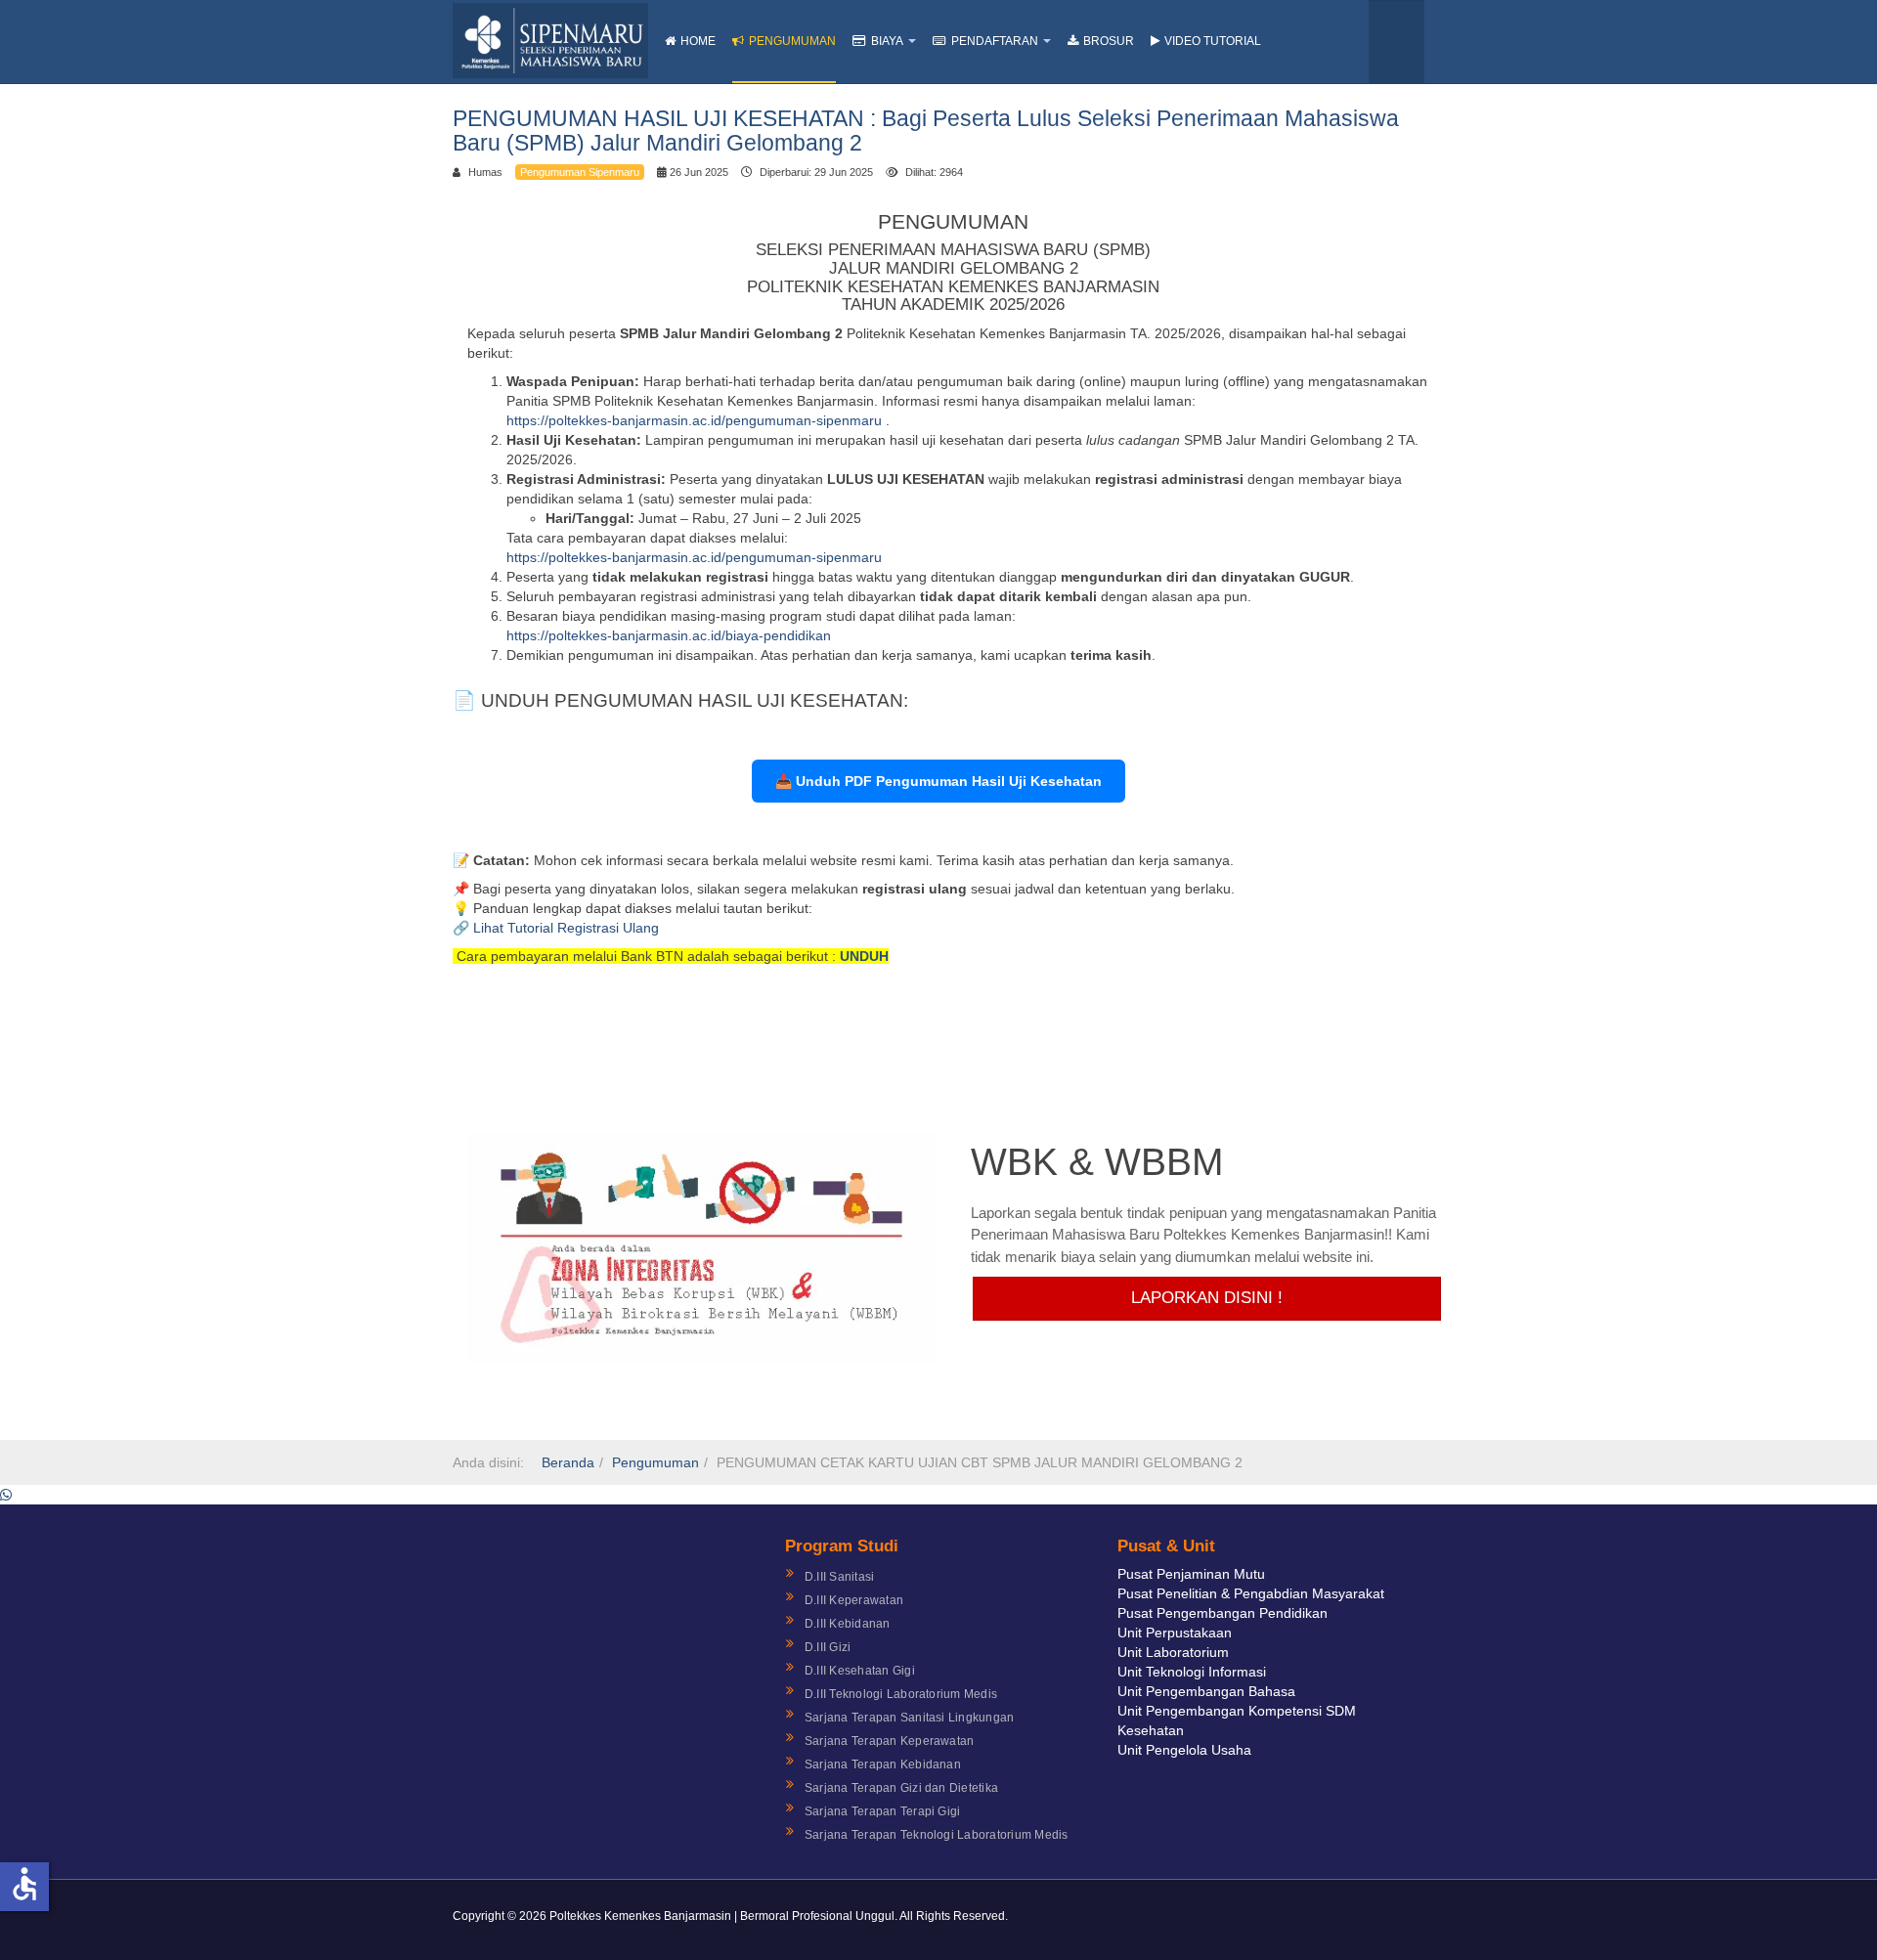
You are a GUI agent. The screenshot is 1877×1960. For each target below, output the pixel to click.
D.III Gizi (828, 1647)
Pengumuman (792, 41)
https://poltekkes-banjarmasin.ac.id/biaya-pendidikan (669, 635)
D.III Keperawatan (854, 1600)
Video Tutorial (1213, 41)
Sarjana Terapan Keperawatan (889, 1741)
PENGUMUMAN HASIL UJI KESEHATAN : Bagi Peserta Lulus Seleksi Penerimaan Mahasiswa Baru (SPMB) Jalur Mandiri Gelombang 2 (926, 131)
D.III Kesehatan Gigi (860, 1671)
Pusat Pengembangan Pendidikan (1222, 1613)
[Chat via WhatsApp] (6, 1495)
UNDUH (864, 956)
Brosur (1109, 41)
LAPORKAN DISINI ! (1207, 1298)
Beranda (568, 1462)
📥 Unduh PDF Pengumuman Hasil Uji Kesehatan (938, 781)
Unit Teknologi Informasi (1192, 1672)
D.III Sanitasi (839, 1577)
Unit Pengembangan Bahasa (1206, 1691)
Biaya (887, 41)
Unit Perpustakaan (1175, 1633)
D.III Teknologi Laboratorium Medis (901, 1694)
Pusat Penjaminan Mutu (1191, 1574)
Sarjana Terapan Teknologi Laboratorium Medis (937, 1835)
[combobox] (1397, 42)
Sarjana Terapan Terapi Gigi (882, 1811)
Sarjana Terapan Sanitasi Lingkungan (909, 1718)
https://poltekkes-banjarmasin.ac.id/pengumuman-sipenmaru (696, 420)
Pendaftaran (995, 41)
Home (698, 41)
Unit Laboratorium (1173, 1652)
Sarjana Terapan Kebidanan (883, 1764)
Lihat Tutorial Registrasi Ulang (566, 928)
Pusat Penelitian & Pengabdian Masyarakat (1251, 1593)
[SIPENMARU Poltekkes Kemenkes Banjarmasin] (550, 41)
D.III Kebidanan (848, 1624)
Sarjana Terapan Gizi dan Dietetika (901, 1788)
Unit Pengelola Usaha (1184, 1750)
